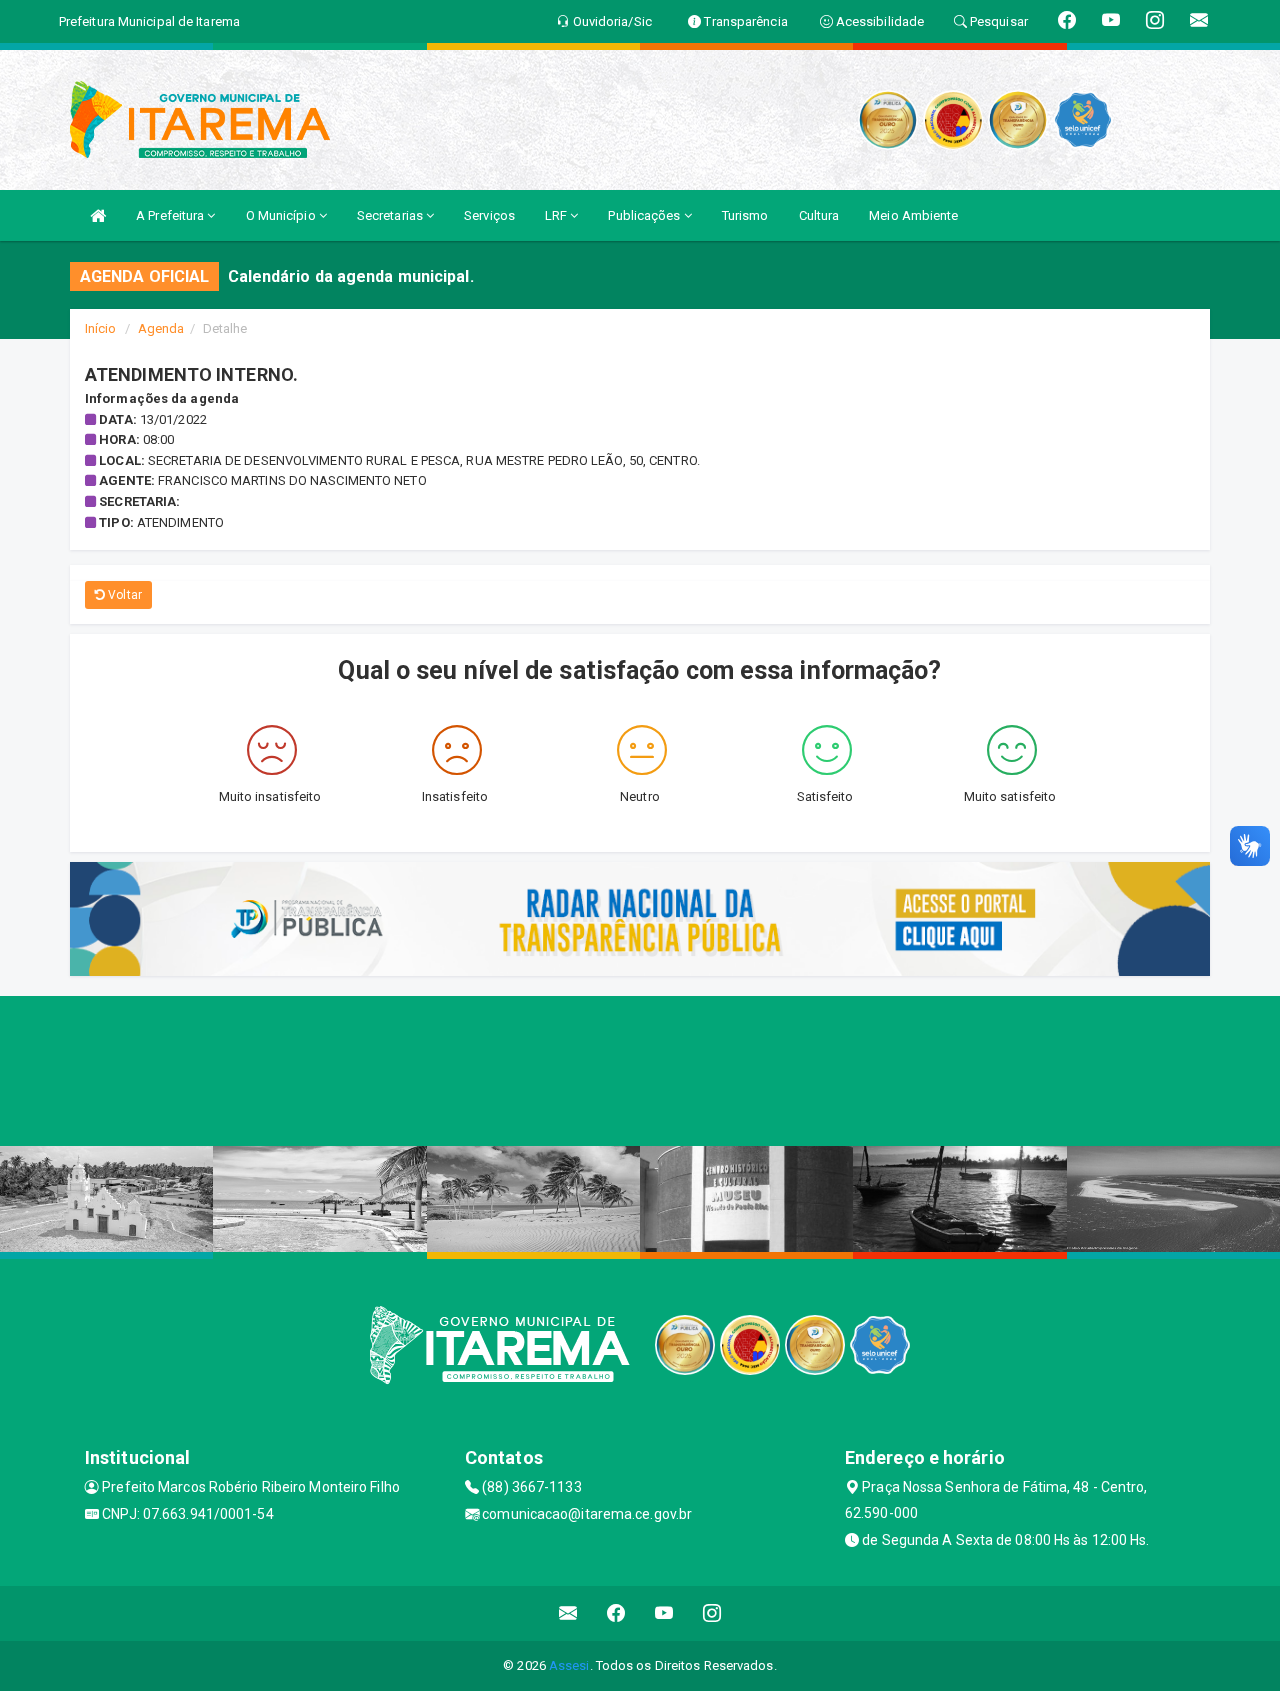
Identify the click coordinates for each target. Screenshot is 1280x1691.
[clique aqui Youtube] (664, 1613)
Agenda (161, 328)
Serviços (489, 215)
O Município (282, 215)
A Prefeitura (171, 215)
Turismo (745, 215)
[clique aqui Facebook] (616, 1613)
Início (101, 328)
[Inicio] (98, 215)
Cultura (819, 215)
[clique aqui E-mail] (568, 1613)
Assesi (569, 1665)
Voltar (123, 595)
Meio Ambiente (913, 215)
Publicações (645, 215)
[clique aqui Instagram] (712, 1613)
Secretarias (391, 215)
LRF (557, 215)
